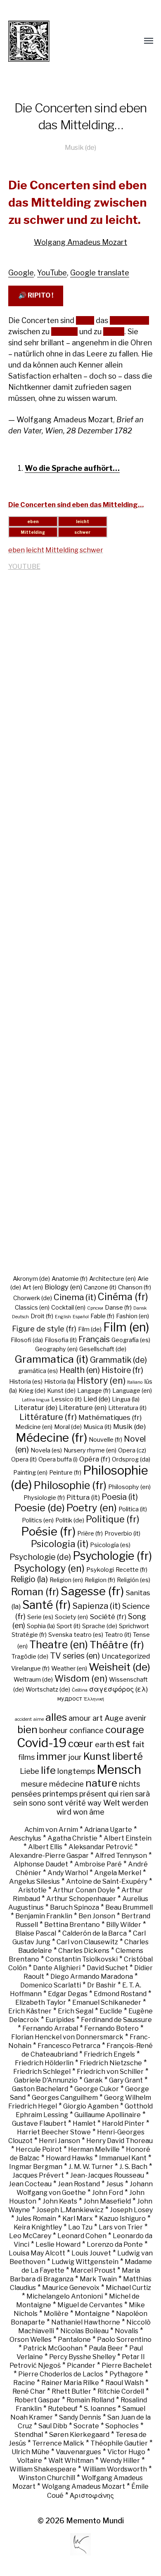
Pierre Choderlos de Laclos (61, 2374)
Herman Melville (94, 2149)
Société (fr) (108, 1617)
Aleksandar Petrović (101, 1847)
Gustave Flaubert (39, 2123)
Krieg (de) (32, 1391)
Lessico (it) (66, 1399)
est (123, 1743)
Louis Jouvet (91, 2253)
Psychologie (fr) (112, 1556)
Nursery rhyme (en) (90, 1450)
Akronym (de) (31, 1279)
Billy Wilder (124, 1925)
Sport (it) (69, 1626)
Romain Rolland (90, 2400)
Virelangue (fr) (30, 1668)
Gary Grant (126, 2080)
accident (23, 1719)
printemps (60, 1794)
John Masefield (107, 2201)
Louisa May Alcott (37, 2253)
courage (125, 1729)
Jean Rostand (79, 2184)
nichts (129, 1784)
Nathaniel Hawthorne (86, 2322)
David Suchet (107, 1968)
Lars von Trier (121, 2227)
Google (21, 273)
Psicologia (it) (60, 1544)
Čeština (80, 1690)
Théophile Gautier (119, 2443)
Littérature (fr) (48, 1417)
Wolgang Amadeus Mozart (80, 242)
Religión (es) (134, 1580)
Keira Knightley (38, 2227)
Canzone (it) (100, 1287)
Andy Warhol (68, 1873)
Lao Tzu (80, 2227)
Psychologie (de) (40, 1557)
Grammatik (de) (118, 1360)
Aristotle (32, 1890)
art (98, 1718)
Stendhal (29, 2435)
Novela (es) (46, 1450)
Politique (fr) (112, 1519)
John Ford (108, 2193)
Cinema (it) (75, 1297)
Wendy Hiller (120, 2461)
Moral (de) (68, 1427)
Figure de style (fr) (44, 1329)
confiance (86, 1730)
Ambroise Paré (98, 1864)
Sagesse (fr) (92, 1591)
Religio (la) (29, 1579)
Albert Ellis (45, 1847)
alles (56, 1717)
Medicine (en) (34, 1427)
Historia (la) (60, 1382)
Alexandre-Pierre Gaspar (49, 1856)
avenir (136, 1718)
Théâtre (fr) (117, 1645)
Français (94, 1339)
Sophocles (122, 2426)
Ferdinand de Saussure (116, 2020)
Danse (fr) (118, 1308)
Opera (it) (24, 1459)
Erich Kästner (30, 2011)
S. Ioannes (100, 2409)
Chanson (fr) (135, 1287)
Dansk (140, 1308)
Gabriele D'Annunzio (46, 2080)
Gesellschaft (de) (103, 1349)
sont (55, 1803)
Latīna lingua (36, 1400)
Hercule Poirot (39, 2149)
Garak (93, 2080)
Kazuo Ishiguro (122, 2219)
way (95, 1803)
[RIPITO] (44, 41)
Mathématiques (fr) (110, 1417)
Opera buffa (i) (58, 1459)
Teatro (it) (118, 1635)
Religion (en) (66, 1580)
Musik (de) (80, 147)
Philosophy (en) (129, 1487)
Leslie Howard (58, 2244)
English (63, 1317)
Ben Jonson (97, 1916)
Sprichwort (134, 1626)
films (26, 1757)
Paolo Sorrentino (124, 2340)
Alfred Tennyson (121, 1856)
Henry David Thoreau (120, 2141)
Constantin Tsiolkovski (82, 1959)
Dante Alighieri (57, 1968)
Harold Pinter (123, 2123)
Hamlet (84, 2123)
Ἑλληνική (94, 1699)
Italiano (135, 1382)
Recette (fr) (131, 1570)
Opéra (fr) (95, 1459)
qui (113, 1794)
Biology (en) (63, 1287)
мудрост (70, 1699)
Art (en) (33, 1287)
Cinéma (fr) (123, 1297)
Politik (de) (70, 1520)
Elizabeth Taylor (41, 2002)
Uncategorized (126, 1656)
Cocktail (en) (68, 1308)
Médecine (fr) (51, 1438)
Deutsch (20, 1317)
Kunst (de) (61, 1391)
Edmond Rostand (120, 1994)
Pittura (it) (83, 1497)
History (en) (101, 1380)
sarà (142, 1794)
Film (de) (90, 1329)
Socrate (86, 2426)
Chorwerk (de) (33, 1298)
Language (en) (132, 1391)
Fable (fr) (102, 1316)
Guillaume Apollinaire (108, 2115)
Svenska (60, 1635)
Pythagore (126, 2374)
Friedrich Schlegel (42, 2072)
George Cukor (97, 2089)
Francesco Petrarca (69, 2046)
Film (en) (126, 1327)
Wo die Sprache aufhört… (72, 468)
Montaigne (92, 2314)
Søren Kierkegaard (79, 2435)
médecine (66, 1784)
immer (52, 1756)
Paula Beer (106, 2348)
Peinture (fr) (65, 1473)
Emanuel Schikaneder (107, 2002)
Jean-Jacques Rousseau (107, 2175)
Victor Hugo (126, 2452)
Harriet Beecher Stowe (54, 2132)
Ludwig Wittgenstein (85, 2262)
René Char (29, 2391)
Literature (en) (83, 1408)
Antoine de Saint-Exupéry (107, 1881)
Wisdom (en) (81, 1678)
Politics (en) (38, 1520)
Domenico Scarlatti (51, 1985)
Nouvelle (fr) (105, 1440)
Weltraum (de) (33, 1680)
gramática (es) (38, 1371)
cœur (81, 1743)
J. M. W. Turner (91, 2167)
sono (37, 1803)
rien (127, 1794)
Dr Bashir (102, 1985)
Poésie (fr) (48, 1531)
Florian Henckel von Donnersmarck (67, 2037)
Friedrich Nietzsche (111, 2063)
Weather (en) (69, 1668)
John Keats (60, 2201)
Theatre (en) (59, 1645)
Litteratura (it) (127, 1408)
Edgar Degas (68, 1994)
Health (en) (80, 1370)
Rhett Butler (71, 2391)
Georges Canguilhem (65, 2098)
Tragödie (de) (30, 1657)
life (48, 1770)
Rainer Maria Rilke (70, 2383)
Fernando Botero (111, 2028)
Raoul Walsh (124, 2383)
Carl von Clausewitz (87, 1942)
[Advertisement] (81, 928)
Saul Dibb (53, 2426)
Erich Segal (76, 2011)
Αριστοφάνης (92, 2496)
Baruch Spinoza (75, 1907)
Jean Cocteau (30, 2184)
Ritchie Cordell (121, 2391)
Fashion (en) (133, 1316)
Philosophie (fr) (70, 1485)
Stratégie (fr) (29, 1635)
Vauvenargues (78, 2452)
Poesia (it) (120, 1497)
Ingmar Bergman (36, 2167)
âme (97, 1812)
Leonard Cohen (82, 2236)
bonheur (53, 1730)
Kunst (97, 1756)
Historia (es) (26, 1382)
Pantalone (74, 2340)
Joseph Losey (131, 2210)
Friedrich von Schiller (110, 2072)
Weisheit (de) (120, 1667)
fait (138, 1744)
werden (135, 1803)
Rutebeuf (63, 2409)
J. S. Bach (133, 2167)
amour (80, 1718)
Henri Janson (59, 2141)
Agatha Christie (72, 1838)
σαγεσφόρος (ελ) (118, 1689)
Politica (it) (133, 1509)
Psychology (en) (49, 1568)
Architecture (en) (112, 1279)
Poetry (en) (92, 1508)
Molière (56, 2314)
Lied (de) (97, 1399)
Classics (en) (32, 1308)
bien (27, 1729)
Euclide (111, 2011)
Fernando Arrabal (50, 2028)
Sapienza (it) (96, 1606)
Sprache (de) (100, 1626)
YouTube (52, 273)
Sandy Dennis (80, 2417)
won (80, 1812)
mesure (34, 1784)
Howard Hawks (69, 2158)
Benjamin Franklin (44, 1916)
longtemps (76, 1771)
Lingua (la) (126, 1399)
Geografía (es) (131, 1340)
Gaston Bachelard (40, 2089)
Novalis (127, 2331)
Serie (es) (40, 1617)
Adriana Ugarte (108, 1830)
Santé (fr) (46, 1605)
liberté (128, 1756)
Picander (81, 2365)
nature (101, 1783)
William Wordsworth (115, 2469)
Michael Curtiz (128, 2288)
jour (75, 1757)
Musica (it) (97, 1427)
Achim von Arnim (51, 1830)
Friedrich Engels (109, 2054)
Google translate (100, 273)
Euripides (60, 2020)
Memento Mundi (95, 2521)
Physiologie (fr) (44, 1498)
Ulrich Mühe (31, 2452)
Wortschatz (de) (48, 1689)
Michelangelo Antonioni (65, 2296)
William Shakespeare (43, 2469)
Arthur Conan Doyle (84, 1890)
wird (64, 1812)
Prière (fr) (90, 1533)
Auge (114, 1718)
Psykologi (100, 1570)
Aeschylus (25, 1838)
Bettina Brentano (72, 1925)
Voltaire (30, 2461)
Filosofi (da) (27, 1340)
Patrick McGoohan (53, 2348)
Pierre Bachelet (127, 2365)
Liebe (30, 1771)
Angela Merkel (118, 1873)
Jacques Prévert (38, 2175)
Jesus (115, 2184)
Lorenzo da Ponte (115, 2244)
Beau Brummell (129, 1907)
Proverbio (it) (122, 1533)
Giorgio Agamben (91, 2106)
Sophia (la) (41, 1626)
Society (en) (71, 1617)
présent (93, 1794)
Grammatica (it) (51, 1359)
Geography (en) (56, 1349)
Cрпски (95, 1308)
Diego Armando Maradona (92, 1977)
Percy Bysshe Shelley (82, 2357)
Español (81, 1317)
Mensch (119, 1770)
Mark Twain (98, 2279)
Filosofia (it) (61, 1340)
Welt (112, 1803)
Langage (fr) (94, 1391)
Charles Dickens (84, 1951)
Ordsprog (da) (131, 1459)
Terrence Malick (58, 2443)
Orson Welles (31, 2340)
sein (20, 1803)
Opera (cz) (132, 1450)
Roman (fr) (35, 1592)
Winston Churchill (47, 2478)
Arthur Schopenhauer (81, 1899)
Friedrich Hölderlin (44, 2063)
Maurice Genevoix (71, 2288)
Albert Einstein (128, 1838)
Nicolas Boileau (84, 2331)
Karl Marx (78, 2219)
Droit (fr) (42, 1316)
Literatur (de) (36, 1408)
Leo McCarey (30, 2236)
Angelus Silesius (34, 1881)
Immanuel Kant (123, 2158)
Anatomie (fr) (70, 1279)
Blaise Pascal (36, 1933)
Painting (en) (30, 1473)
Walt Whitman (71, 2461)
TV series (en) (75, 1656)
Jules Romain (36, 2219)
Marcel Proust (93, 2270)
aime (39, 1719)
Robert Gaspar (37, 2400)
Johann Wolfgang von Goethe (85, 2188)
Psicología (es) (110, 1545)
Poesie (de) (40, 1508)
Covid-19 (42, 1743)
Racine (24, 2383)
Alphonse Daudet (41, 1864)
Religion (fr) (100, 1580)
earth (104, 1744)
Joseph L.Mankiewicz (70, 2210)
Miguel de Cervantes (90, 2305)
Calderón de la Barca (95, 1933)
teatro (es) (89, 1635)
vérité (75, 1803)
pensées (26, 1794)
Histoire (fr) (122, 1370)
